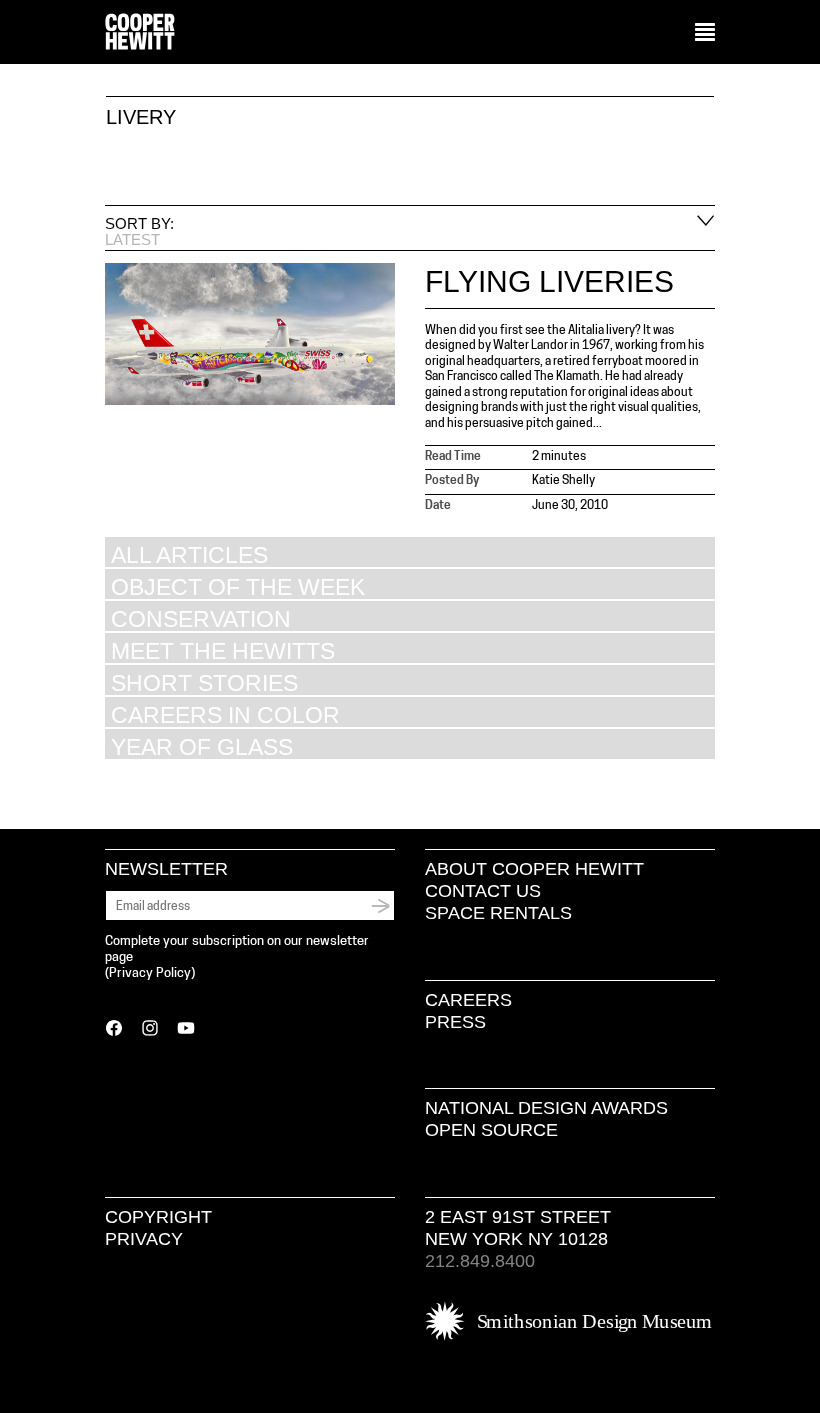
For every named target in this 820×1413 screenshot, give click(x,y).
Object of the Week (238, 586)
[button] (705, 33)
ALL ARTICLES (189, 554)
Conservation (201, 618)
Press (455, 1022)
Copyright (158, 1217)
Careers (468, 1000)
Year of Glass (202, 746)
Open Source (491, 1130)
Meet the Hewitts (223, 650)
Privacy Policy (150, 973)
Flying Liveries (549, 281)
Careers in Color (225, 714)
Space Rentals (498, 913)
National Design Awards (546, 1108)
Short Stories (204, 682)
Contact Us (483, 891)
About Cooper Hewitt (534, 869)
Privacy (144, 1239)
